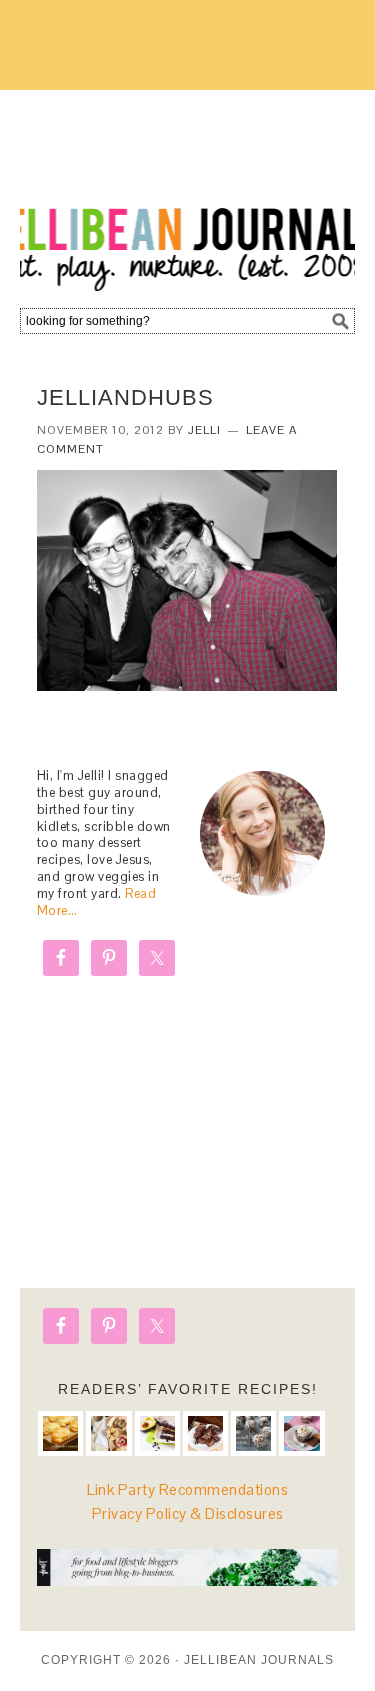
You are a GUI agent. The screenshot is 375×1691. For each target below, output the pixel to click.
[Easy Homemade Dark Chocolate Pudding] (301, 1433)
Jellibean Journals (187, 192)
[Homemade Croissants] (60, 1433)
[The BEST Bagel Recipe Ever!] (108, 1433)
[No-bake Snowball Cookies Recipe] (253, 1433)
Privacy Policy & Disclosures (188, 1513)
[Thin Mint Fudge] (205, 1433)
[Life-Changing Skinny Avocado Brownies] (157, 1433)
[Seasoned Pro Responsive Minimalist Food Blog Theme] (187, 1580)
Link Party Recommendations (187, 1489)
